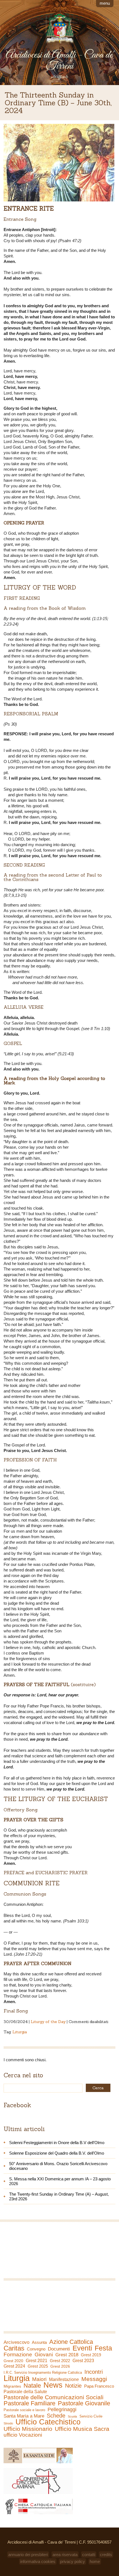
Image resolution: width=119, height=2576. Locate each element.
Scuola (72, 2416)
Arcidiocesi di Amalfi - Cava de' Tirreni (59, 61)
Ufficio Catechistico (48, 2422)
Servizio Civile (91, 2416)
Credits (106, 2555)
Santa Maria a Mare (24, 2416)
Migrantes (12, 2386)
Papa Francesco (99, 2386)
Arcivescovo (16, 2342)
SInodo (8, 2423)
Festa (103, 2348)
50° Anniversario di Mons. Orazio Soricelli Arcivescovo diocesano (58, 2166)
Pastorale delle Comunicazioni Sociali (54, 2397)
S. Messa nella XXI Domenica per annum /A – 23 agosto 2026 (60, 2181)
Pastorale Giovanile (84, 2403)
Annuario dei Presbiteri (28, 2555)
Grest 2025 (38, 2366)
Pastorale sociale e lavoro (24, 2410)
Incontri (94, 2372)
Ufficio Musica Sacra (82, 2429)
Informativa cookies (38, 2561)
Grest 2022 (60, 2361)
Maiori (39, 2379)
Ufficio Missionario (28, 2429)
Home (95, 2561)
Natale (32, 2386)
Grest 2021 (37, 2361)
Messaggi (94, 2379)
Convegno (36, 2349)
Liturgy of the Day (48, 2022)
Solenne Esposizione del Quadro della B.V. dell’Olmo (57, 2153)
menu (105, 3)
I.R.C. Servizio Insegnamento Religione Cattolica (43, 2373)
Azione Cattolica (71, 2342)
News (53, 2385)
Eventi (82, 2348)
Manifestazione (64, 2379)
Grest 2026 (60, 2366)
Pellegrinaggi (62, 2409)
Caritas (14, 2348)
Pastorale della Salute (25, 2392)
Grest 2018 (67, 2355)
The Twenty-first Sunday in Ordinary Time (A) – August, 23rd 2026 (59, 2196)
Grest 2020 (13, 2361)
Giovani (44, 2355)
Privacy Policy (73, 2561)
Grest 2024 (14, 2366)
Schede (56, 2416)
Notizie (73, 2386)
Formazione (18, 2355)
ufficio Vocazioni (23, 2435)
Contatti (89, 2555)
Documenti (59, 2349)
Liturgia (20, 2032)
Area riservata (65, 2555)
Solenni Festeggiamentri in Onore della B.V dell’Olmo (57, 2143)
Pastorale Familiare (29, 2403)
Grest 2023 (83, 2360)
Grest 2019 (91, 2355)
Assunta (39, 2342)
